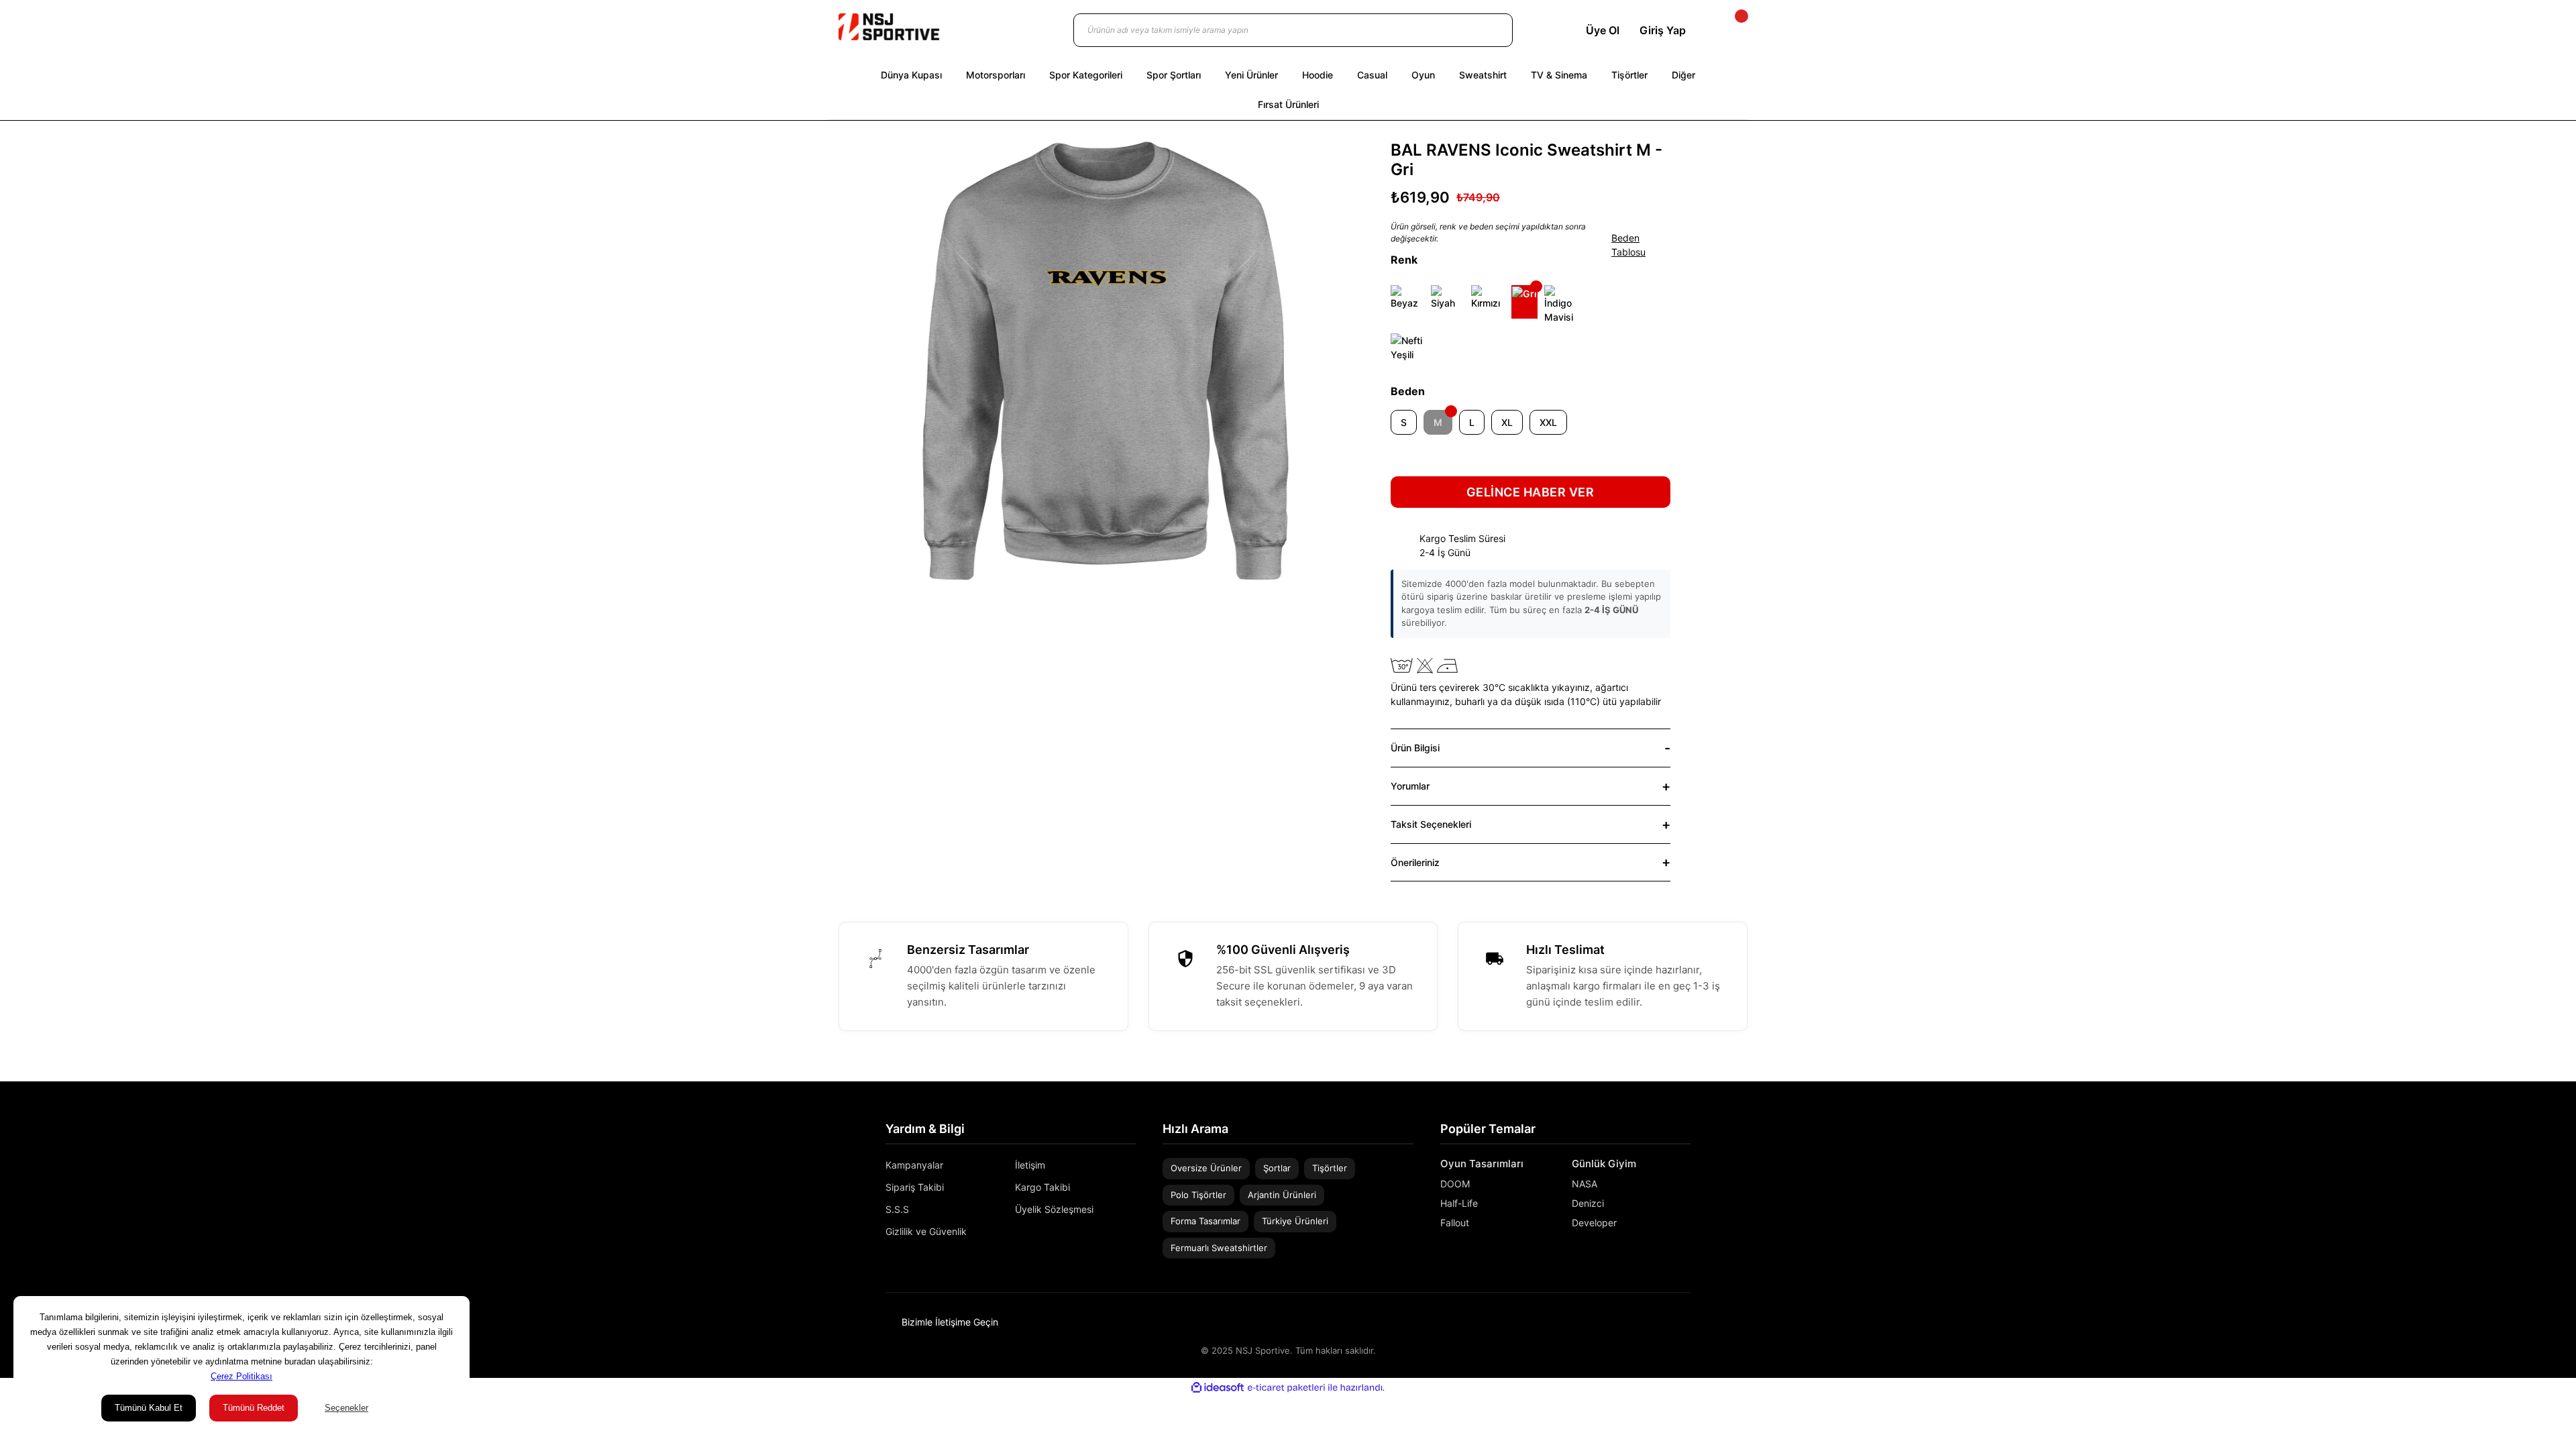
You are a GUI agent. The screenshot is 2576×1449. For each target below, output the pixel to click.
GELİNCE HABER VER (1531, 492)
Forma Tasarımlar (1205, 1221)
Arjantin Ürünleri (1282, 1195)
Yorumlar (1410, 786)
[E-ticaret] (1286, 1387)
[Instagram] (1666, 1322)
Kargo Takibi (1042, 1187)
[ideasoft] (1218, 1388)
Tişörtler (1330, 1168)
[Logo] (889, 27)
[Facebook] (1686, 1322)
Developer (1594, 1223)
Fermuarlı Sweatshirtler (1219, 1248)
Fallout (1455, 1223)
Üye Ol (1603, 30)
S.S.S (897, 1209)
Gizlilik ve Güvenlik (926, 1231)
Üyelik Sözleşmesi (1054, 1209)
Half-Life (1459, 1203)
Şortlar (1277, 1168)
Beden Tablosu (1628, 245)
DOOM (1455, 1184)
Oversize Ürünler (1206, 1168)
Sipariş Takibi (915, 1187)
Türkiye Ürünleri (1295, 1221)
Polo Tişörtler (1198, 1195)
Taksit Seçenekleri (1431, 824)
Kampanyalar (914, 1165)
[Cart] (1730, 30)
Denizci (1588, 1203)
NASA (1585, 1184)
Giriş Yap (1663, 30)
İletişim (1030, 1165)
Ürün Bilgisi (1415, 748)
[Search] (1489, 30)
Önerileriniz (1415, 862)
